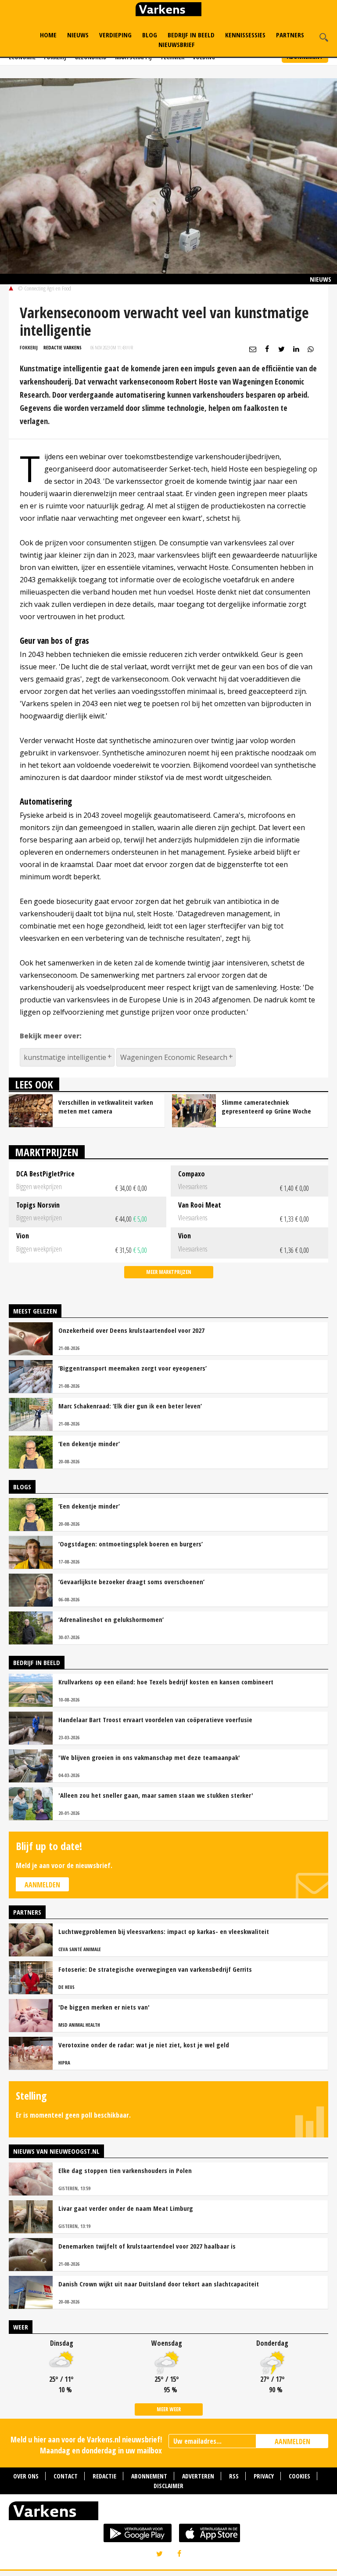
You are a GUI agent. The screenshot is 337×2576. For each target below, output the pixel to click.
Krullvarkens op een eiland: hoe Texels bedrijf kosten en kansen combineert (166, 1682)
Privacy (264, 2476)
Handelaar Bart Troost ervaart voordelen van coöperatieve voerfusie (155, 1720)
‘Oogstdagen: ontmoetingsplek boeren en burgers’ (131, 1544)
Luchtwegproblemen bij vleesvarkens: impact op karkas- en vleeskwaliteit (164, 1931)
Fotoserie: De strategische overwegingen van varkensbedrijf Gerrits (155, 1969)
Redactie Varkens (63, 347)
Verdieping (115, 35)
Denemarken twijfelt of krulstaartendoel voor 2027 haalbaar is (147, 2246)
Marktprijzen (47, 1152)
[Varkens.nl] (168, 2513)
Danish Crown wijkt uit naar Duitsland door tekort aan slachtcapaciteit (159, 2284)
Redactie (104, 2476)
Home (48, 35)
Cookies (299, 2476)
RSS (234, 2476)
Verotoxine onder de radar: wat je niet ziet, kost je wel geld (144, 2045)
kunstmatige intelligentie (65, 1057)
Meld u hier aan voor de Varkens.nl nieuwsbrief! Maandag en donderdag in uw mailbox (86, 2445)
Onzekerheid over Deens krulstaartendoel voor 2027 (131, 1330)
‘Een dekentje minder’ (89, 1444)
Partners (290, 35)
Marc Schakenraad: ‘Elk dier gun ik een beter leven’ (130, 1406)
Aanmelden (42, 1885)
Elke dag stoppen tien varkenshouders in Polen (125, 2170)
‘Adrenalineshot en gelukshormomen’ (111, 1619)
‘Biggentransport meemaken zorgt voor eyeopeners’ (133, 1368)
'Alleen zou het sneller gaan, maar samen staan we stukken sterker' (156, 1795)
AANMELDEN (292, 2442)
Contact (66, 2476)
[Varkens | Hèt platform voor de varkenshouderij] (168, 10)
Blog (150, 35)
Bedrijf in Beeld (191, 35)
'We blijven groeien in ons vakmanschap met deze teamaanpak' (149, 1757)
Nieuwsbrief (177, 44)
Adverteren (198, 2476)
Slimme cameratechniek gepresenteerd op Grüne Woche (266, 1107)
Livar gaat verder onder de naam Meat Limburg (126, 2208)
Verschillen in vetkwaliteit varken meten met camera (106, 1107)
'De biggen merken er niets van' (104, 2007)
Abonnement (149, 2476)
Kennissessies (245, 35)
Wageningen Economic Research (174, 1057)
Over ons (26, 2476)
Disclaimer (168, 2486)
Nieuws (78, 35)
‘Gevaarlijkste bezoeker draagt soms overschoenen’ (131, 1582)
